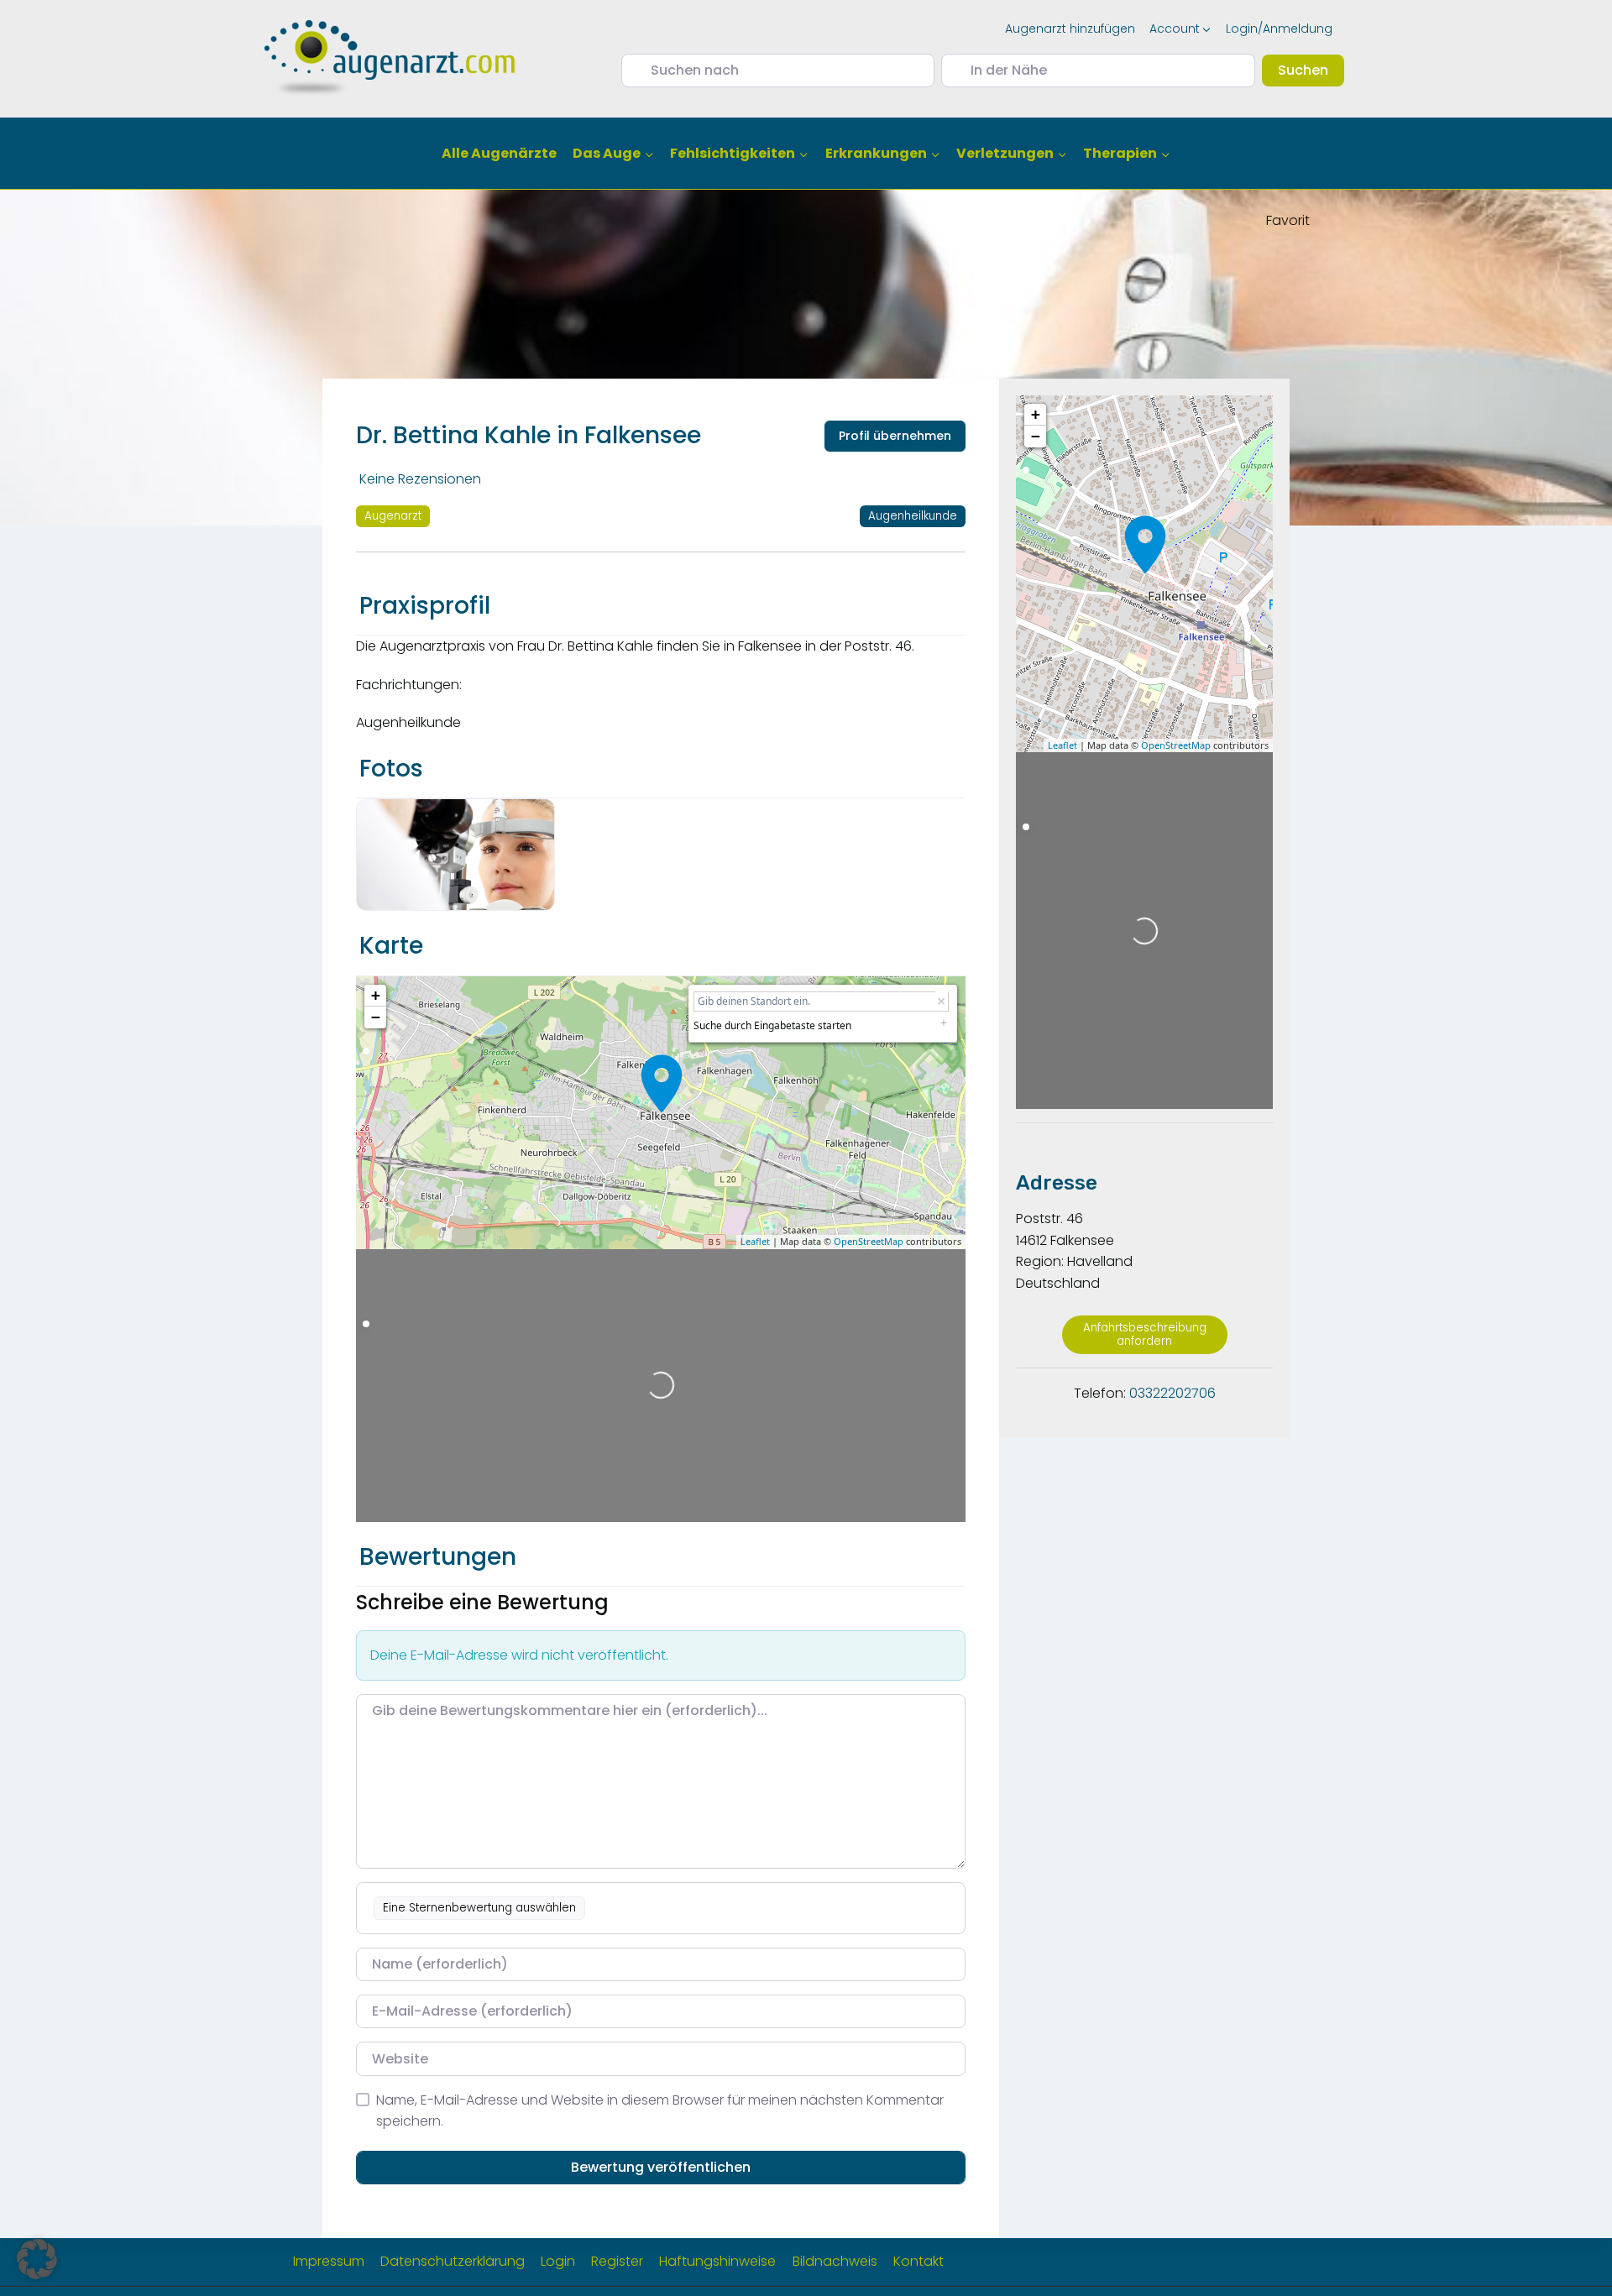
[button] (37, 2259)
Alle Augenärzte (499, 153)
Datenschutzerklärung (453, 2261)
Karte (391, 946)
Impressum (329, 2261)
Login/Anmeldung (1279, 29)
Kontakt (919, 2261)
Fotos (391, 769)
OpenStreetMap (869, 1241)
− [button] (376, 1017)
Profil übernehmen (895, 436)
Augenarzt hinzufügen (1070, 29)
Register (617, 2261)
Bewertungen (438, 1557)
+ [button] (376, 995)
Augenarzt (393, 516)
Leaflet (755, 1241)
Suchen (1311, 70)
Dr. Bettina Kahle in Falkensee (529, 435)
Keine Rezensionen (420, 479)
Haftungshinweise (717, 2261)
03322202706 (1172, 1393)
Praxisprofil (425, 606)
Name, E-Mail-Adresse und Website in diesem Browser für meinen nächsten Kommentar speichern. (660, 2111)
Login (558, 2261)
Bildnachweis (835, 2261)
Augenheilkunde (913, 516)
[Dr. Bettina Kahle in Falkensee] (662, 1084)
